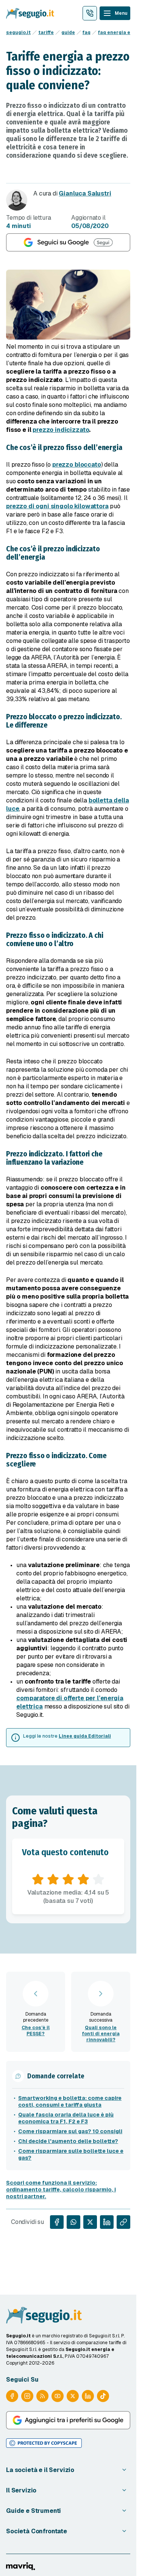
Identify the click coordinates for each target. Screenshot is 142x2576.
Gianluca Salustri (85, 193)
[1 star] (38, 1879)
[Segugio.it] (44, 2315)
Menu (121, 13)
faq (87, 33)
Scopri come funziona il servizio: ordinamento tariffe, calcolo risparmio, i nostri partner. (61, 2190)
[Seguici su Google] (68, 242)
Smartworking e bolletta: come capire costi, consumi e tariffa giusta (70, 2101)
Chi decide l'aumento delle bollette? (68, 2141)
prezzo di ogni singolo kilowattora (57, 506)
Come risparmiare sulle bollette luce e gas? (71, 2154)
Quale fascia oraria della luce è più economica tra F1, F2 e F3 (66, 2118)
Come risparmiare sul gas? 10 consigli (70, 2131)
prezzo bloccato (77, 465)
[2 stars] (53, 1879)
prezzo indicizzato (61, 430)
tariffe (46, 33)
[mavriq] (21, 2566)
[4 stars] (83, 1879)
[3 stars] (68, 1879)
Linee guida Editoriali (85, 1736)
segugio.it (18, 33)
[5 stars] (98, 1879)
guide (68, 33)
